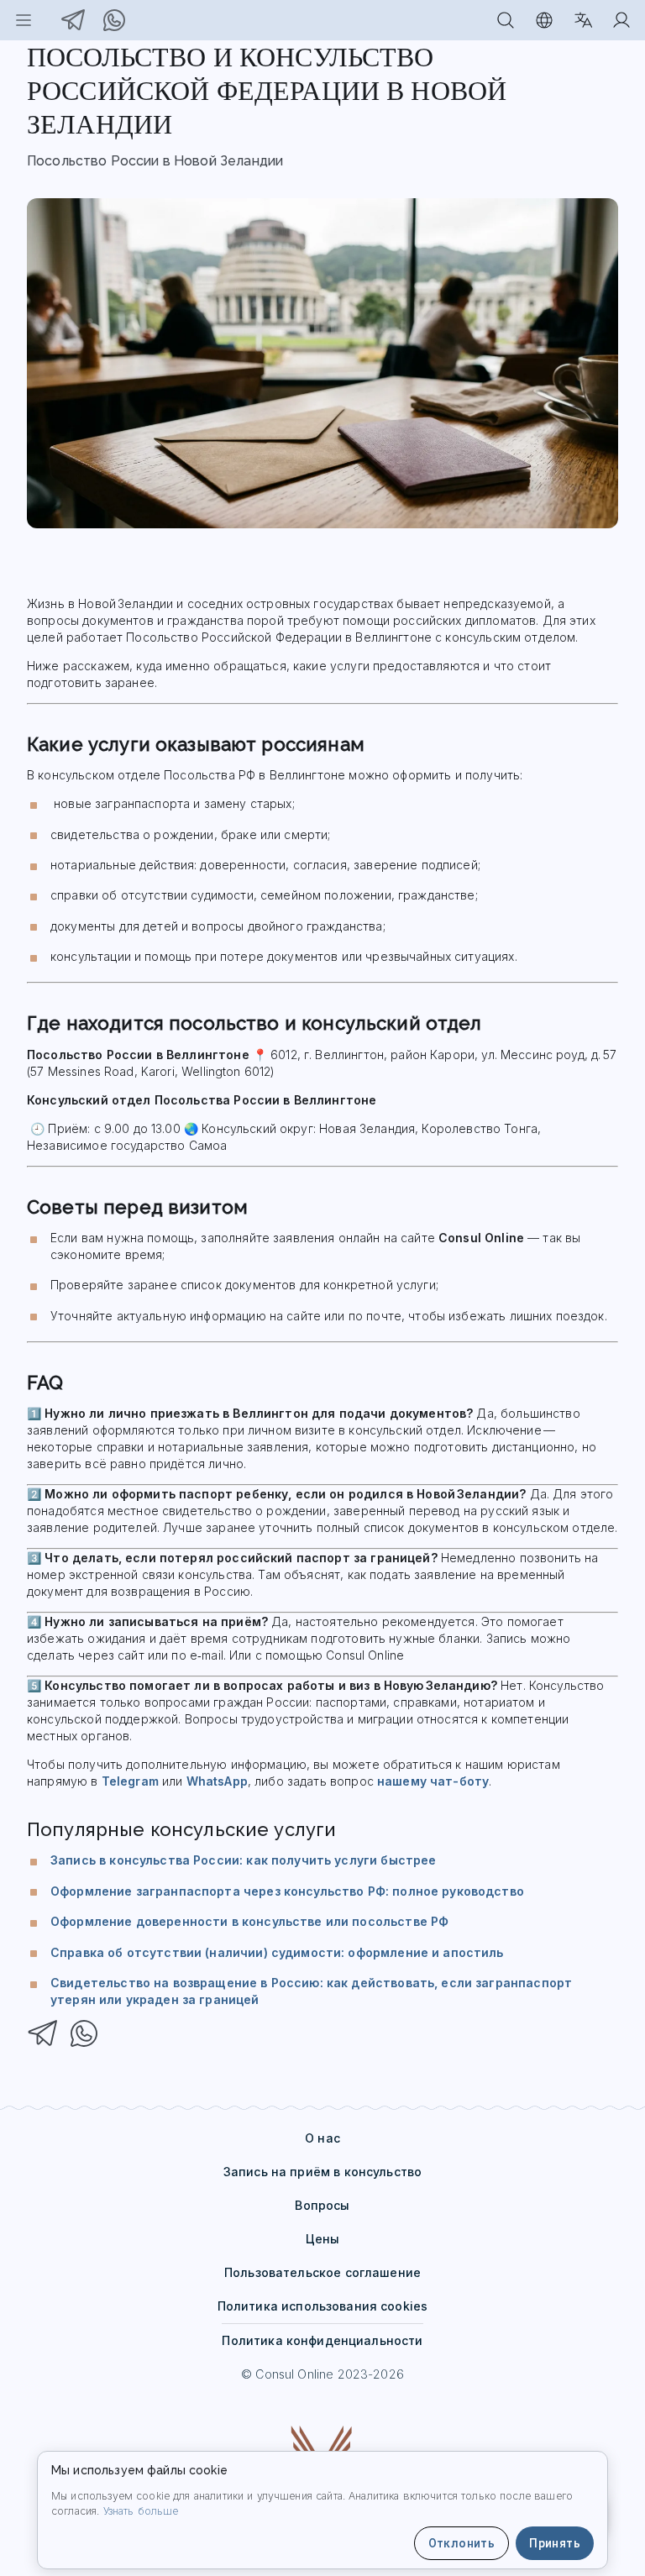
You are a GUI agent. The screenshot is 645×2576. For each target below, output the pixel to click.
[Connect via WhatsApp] (114, 20)
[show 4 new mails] (506, 20)
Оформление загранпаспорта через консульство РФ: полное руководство (287, 1891)
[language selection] (583, 20)
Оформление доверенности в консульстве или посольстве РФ (249, 1921)
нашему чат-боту (433, 1781)
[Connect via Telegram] (74, 20)
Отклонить (462, 2543)
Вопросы (322, 2205)
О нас (322, 2138)
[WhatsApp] (84, 2036)
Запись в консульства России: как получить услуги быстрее (243, 1860)
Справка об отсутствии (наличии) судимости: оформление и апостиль (277, 1952)
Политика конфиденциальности (322, 2340)
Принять (555, 2543)
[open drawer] (24, 20)
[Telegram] (44, 2036)
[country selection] (544, 20)
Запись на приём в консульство (322, 2172)
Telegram (130, 1781)
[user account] (621, 20)
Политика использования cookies (323, 2306)
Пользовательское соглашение (322, 2272)
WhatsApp (217, 1781)
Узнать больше (141, 2511)
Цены (323, 2239)
